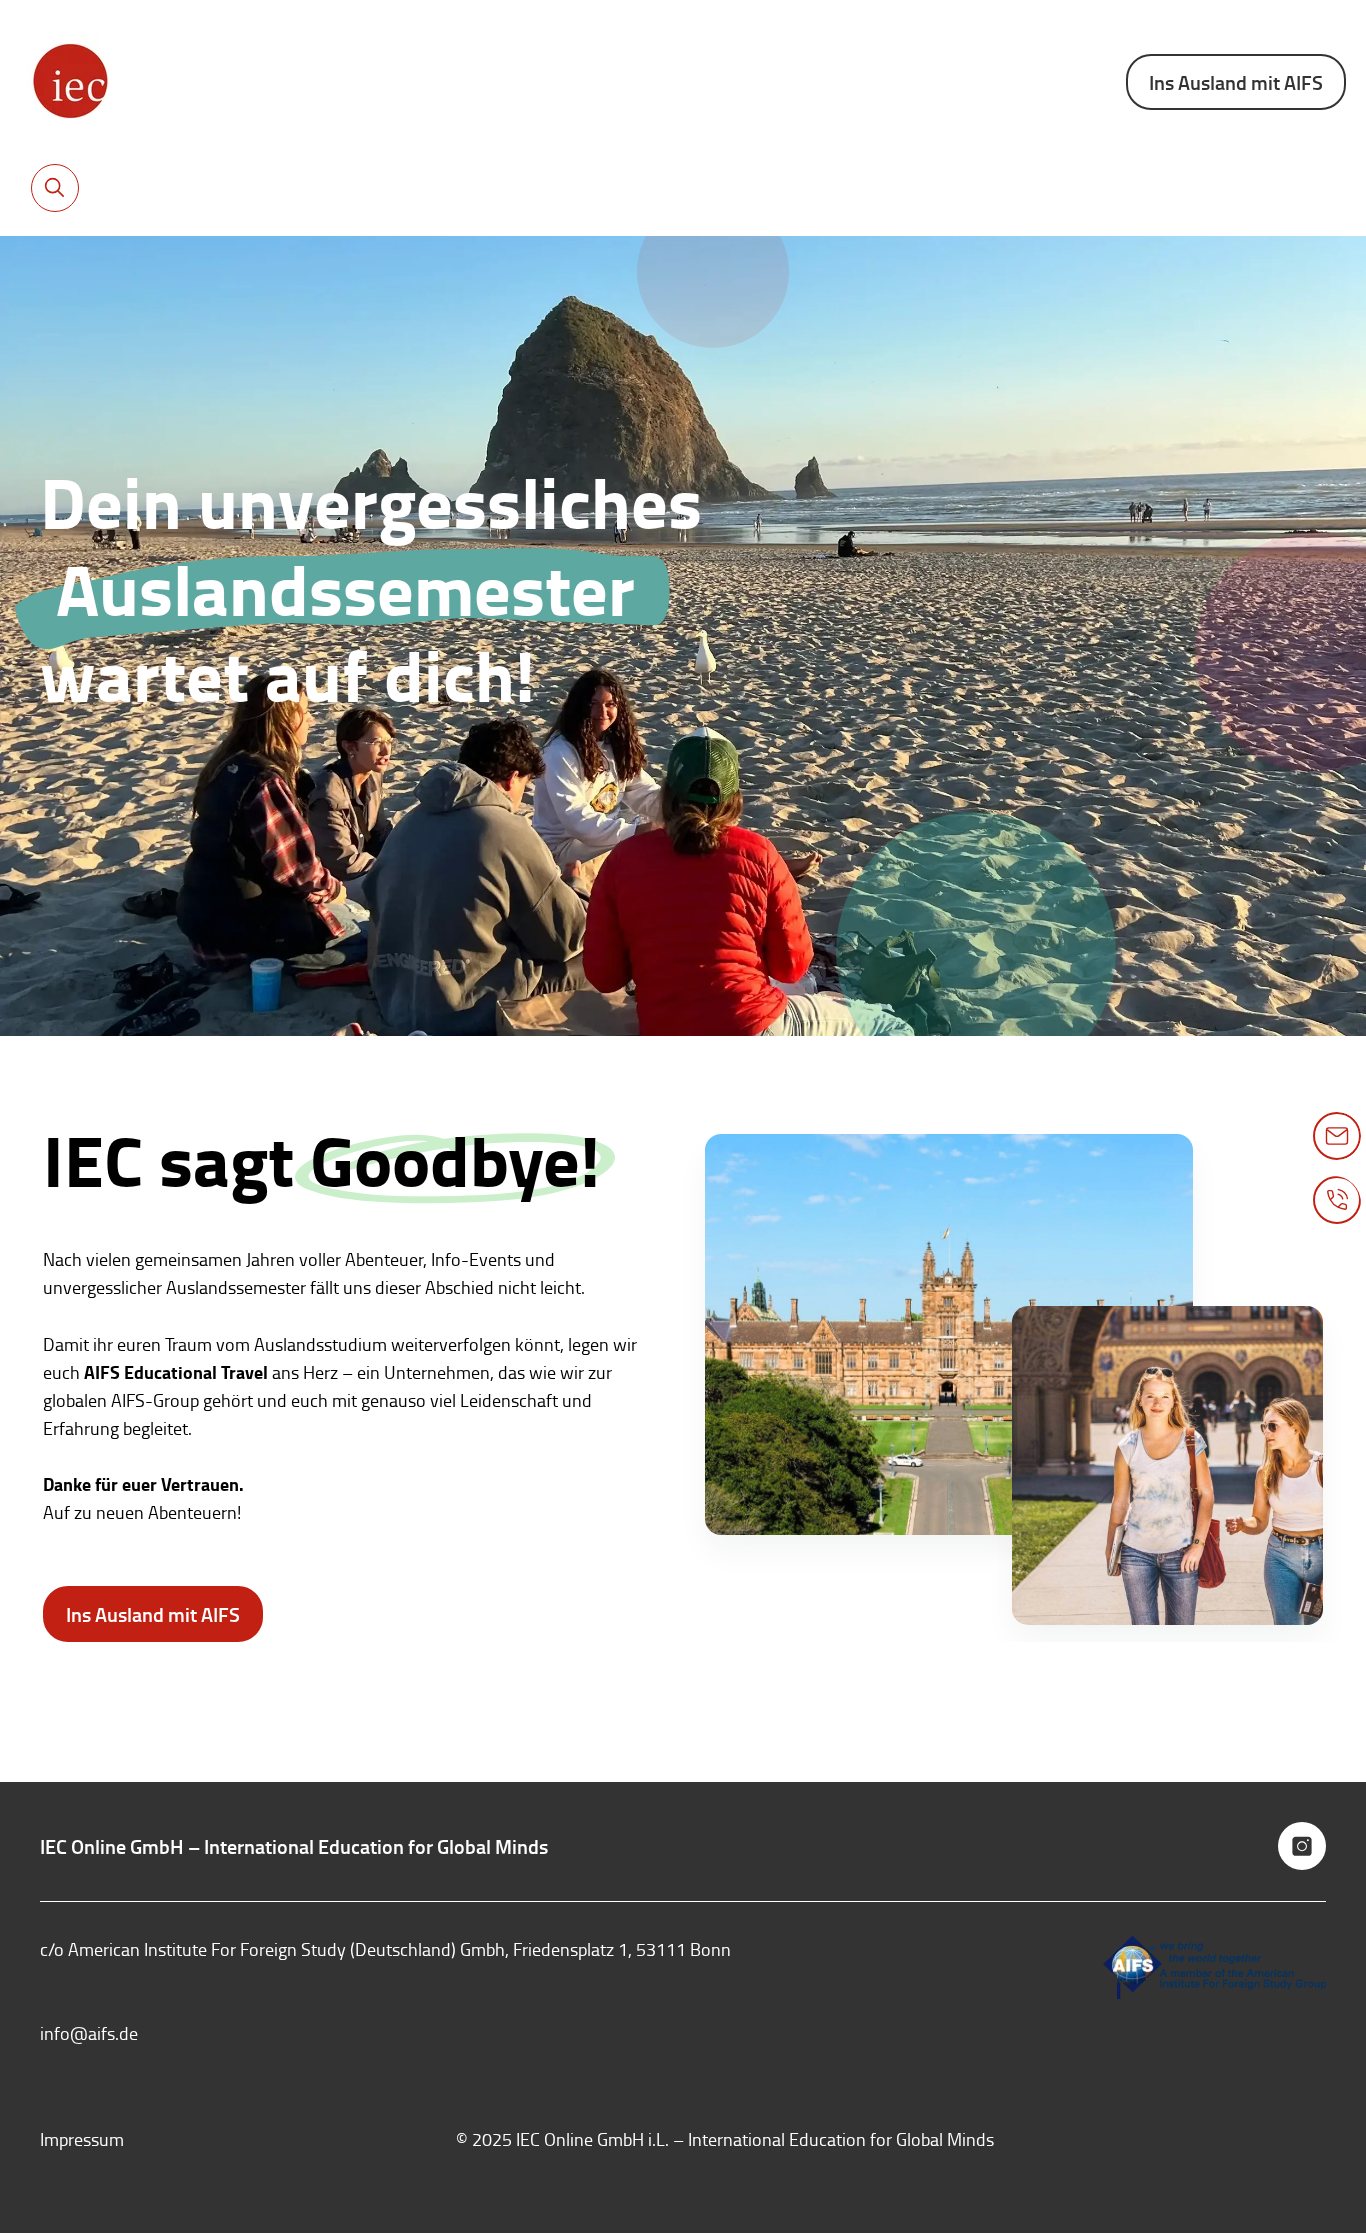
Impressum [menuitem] (82, 2139)
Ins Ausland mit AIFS (1236, 82)
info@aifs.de (89, 2033)
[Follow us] (1302, 1846)
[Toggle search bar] (55, 188)
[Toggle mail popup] (1337, 1136)
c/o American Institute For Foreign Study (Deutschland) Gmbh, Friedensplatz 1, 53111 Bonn (385, 1949)
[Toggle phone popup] (1337, 1200)
